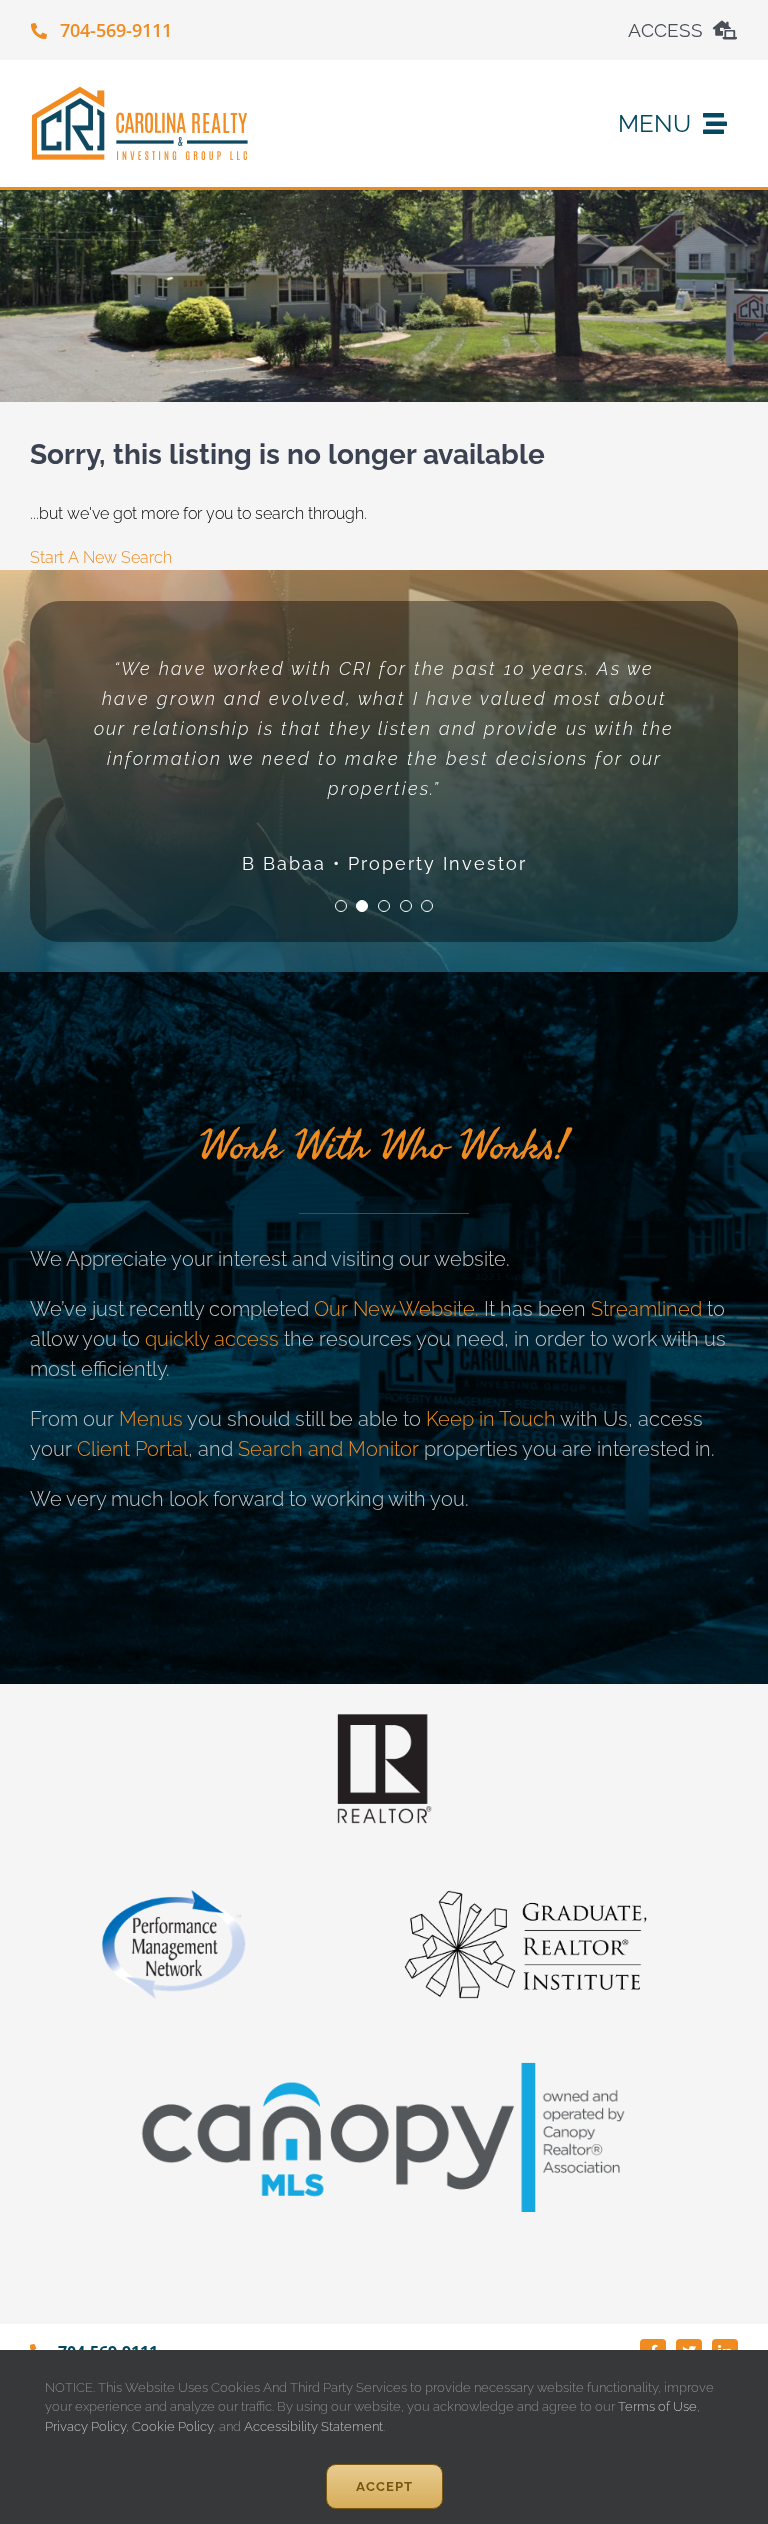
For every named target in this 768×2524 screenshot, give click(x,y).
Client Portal (132, 1449)
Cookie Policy (172, 2426)
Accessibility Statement (313, 2426)
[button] (341, 906)
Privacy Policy (85, 2426)
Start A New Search (101, 557)
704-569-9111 (116, 30)
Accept (384, 2486)
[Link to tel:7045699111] (39, 31)
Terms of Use (656, 2406)
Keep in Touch (491, 1419)
